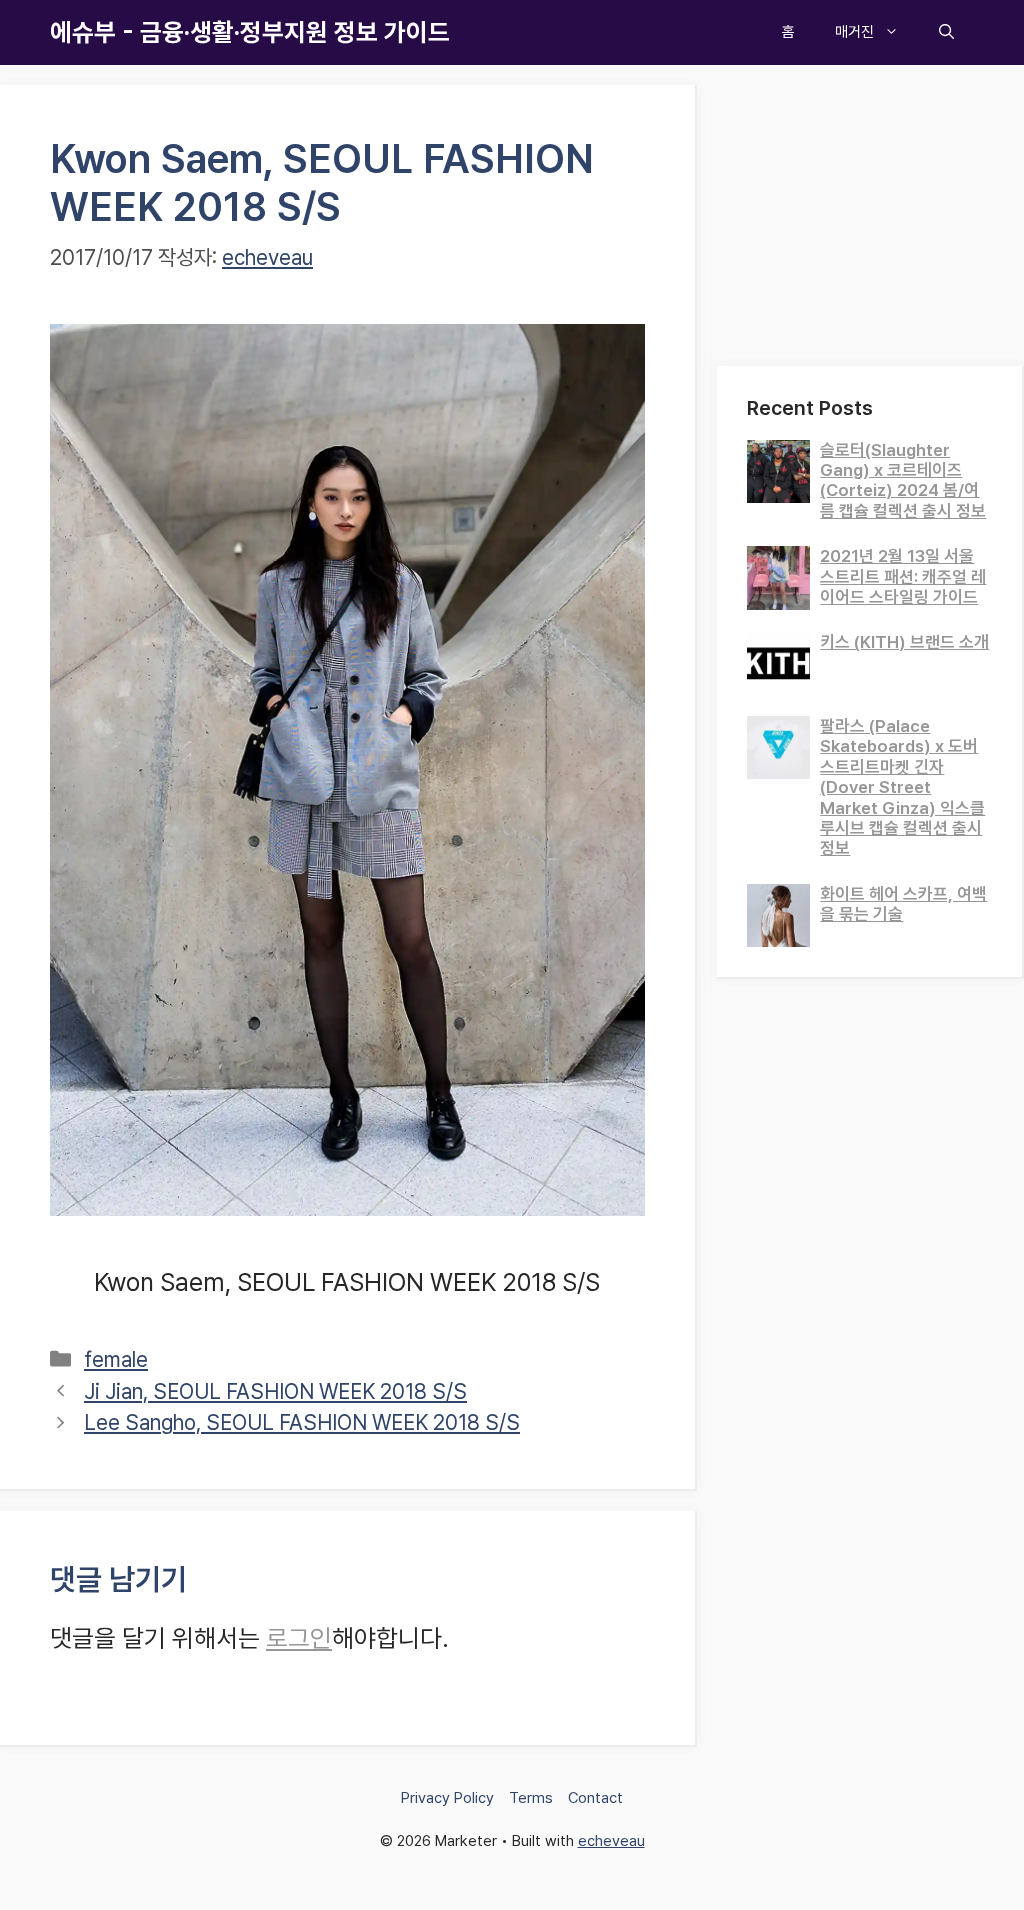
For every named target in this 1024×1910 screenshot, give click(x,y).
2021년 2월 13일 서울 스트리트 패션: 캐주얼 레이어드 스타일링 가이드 (903, 576)
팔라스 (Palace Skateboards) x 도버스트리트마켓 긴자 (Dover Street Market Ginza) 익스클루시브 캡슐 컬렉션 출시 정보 (902, 787)
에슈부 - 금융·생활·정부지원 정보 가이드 (250, 32)
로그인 (299, 1638)
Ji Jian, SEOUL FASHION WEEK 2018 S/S (275, 1391)
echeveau (611, 1841)
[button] (946, 32)
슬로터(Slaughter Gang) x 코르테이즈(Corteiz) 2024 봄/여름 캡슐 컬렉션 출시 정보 (903, 480)
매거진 (854, 32)
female (116, 1359)
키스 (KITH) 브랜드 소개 (904, 642)
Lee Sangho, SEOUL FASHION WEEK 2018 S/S (302, 1422)
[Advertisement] (870, 210)
